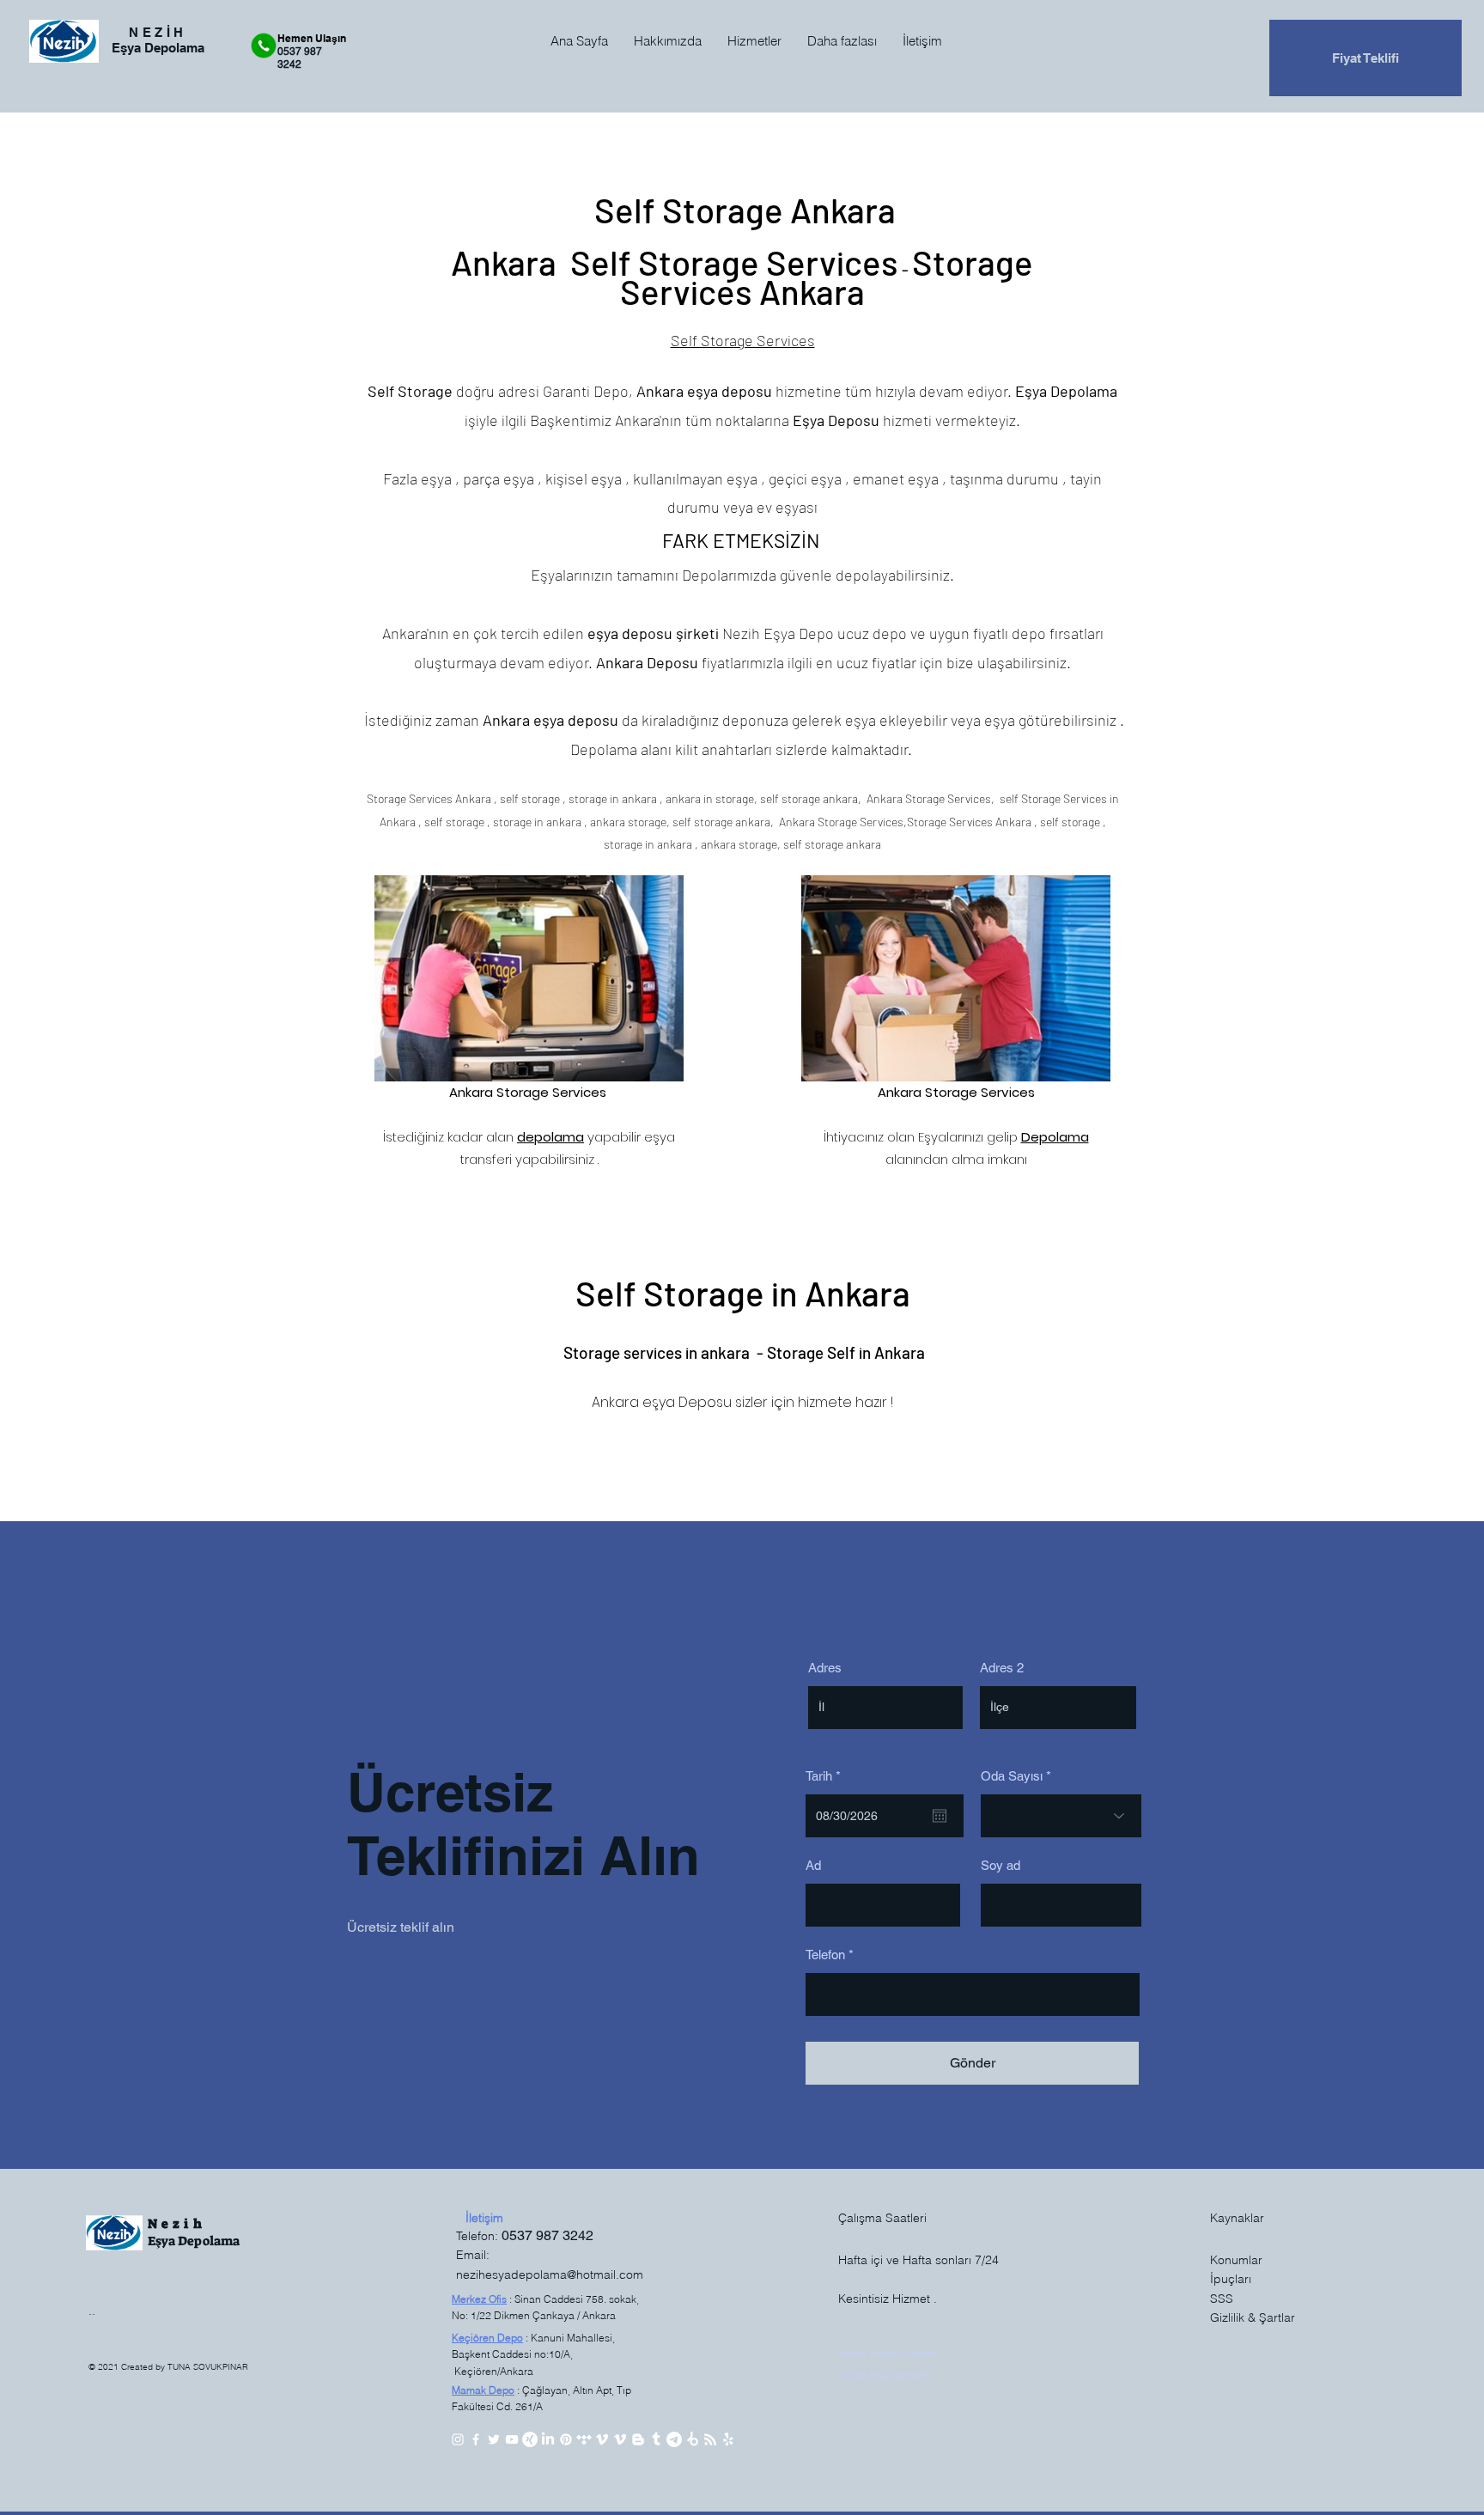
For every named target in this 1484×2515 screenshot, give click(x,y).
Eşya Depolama (1066, 391)
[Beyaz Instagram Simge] (458, 2439)
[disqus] (692, 2439)
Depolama (209, 2241)
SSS (1222, 2299)
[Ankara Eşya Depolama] (728, 2439)
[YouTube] (512, 2439)
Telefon (825, 1955)
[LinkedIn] (548, 2439)
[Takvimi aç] (940, 1816)
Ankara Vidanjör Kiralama (888, 2353)
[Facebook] (476, 2439)
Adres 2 (1002, 1668)
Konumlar (1236, 2260)
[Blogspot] (638, 2439)
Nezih (177, 2224)
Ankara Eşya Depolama (885, 2375)
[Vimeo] (602, 2439)
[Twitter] (494, 2439)
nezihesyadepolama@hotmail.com (550, 2274)
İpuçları (1231, 2279)
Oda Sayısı (1012, 1776)
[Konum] (674, 2439)
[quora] (710, 2439)
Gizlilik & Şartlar (1253, 2317)
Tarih (826, 1776)
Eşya (163, 2241)
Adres (825, 1668)
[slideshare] (530, 2439)
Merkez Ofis (479, 2299)
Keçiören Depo (487, 2338)
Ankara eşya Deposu (662, 1402)
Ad (813, 1865)
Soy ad (1000, 1865)
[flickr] (584, 2439)
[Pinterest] (566, 2439)
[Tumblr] (656, 2439)
